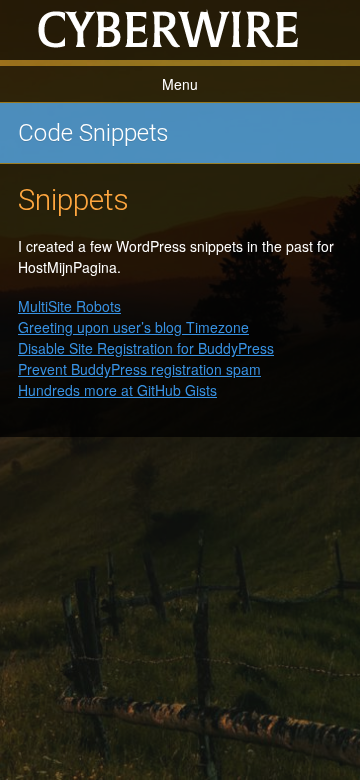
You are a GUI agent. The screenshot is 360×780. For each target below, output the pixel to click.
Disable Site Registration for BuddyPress (146, 348)
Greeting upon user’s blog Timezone (133, 327)
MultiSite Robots (69, 306)
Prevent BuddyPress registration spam (139, 369)
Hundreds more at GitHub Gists (117, 390)
